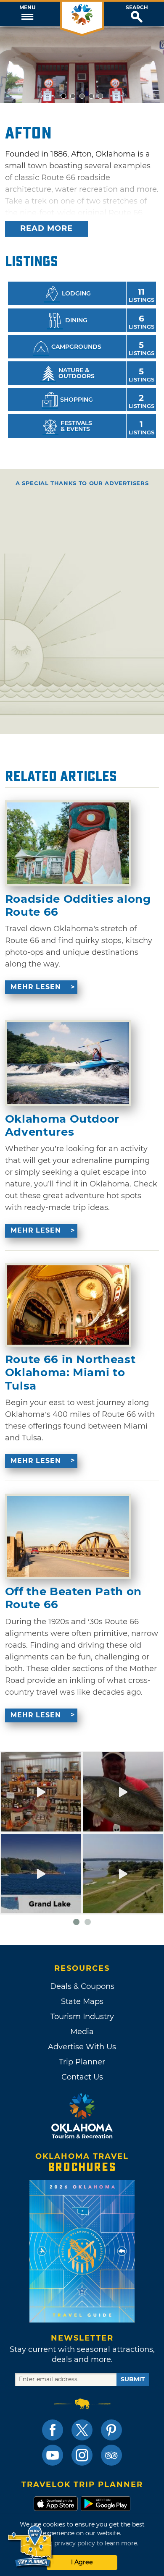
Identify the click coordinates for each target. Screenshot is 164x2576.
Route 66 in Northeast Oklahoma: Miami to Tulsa (70, 1373)
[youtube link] (53, 2455)
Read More (46, 228)
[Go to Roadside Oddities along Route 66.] (68, 843)
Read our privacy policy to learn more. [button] (82, 2543)
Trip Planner (82, 2062)
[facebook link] (53, 2430)
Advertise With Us (82, 2047)
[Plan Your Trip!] (30, 2546)
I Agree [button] (82, 2562)
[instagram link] (82, 2455)
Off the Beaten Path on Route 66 (73, 1598)
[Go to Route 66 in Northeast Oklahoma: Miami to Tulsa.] (68, 1305)
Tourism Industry (82, 2017)
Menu (27, 8)
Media (82, 2032)
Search (137, 8)
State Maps (82, 2001)
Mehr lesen (36, 987)
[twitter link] (82, 2430)
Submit (133, 2379)
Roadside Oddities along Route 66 (78, 906)
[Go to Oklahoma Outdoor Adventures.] (68, 1063)
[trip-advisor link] (111, 2455)
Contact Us (82, 2077)
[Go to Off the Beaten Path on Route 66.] (68, 1536)
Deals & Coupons (82, 1986)
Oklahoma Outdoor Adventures (62, 1126)
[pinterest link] (111, 2430)
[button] (27, 14)
